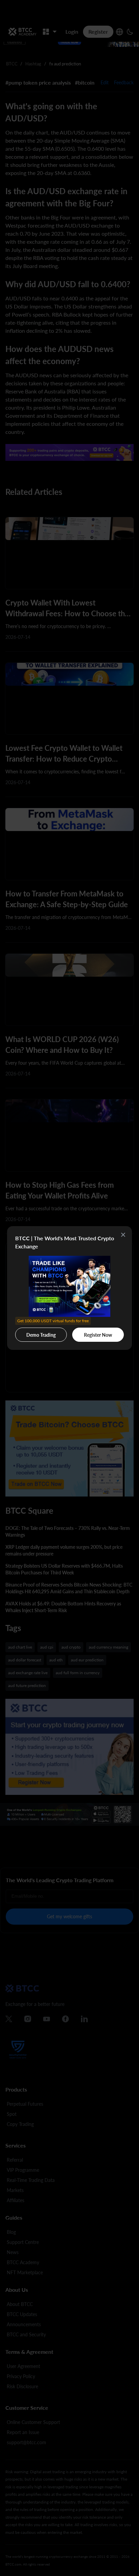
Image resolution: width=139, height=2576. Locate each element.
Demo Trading (42, 1333)
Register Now (98, 1335)
